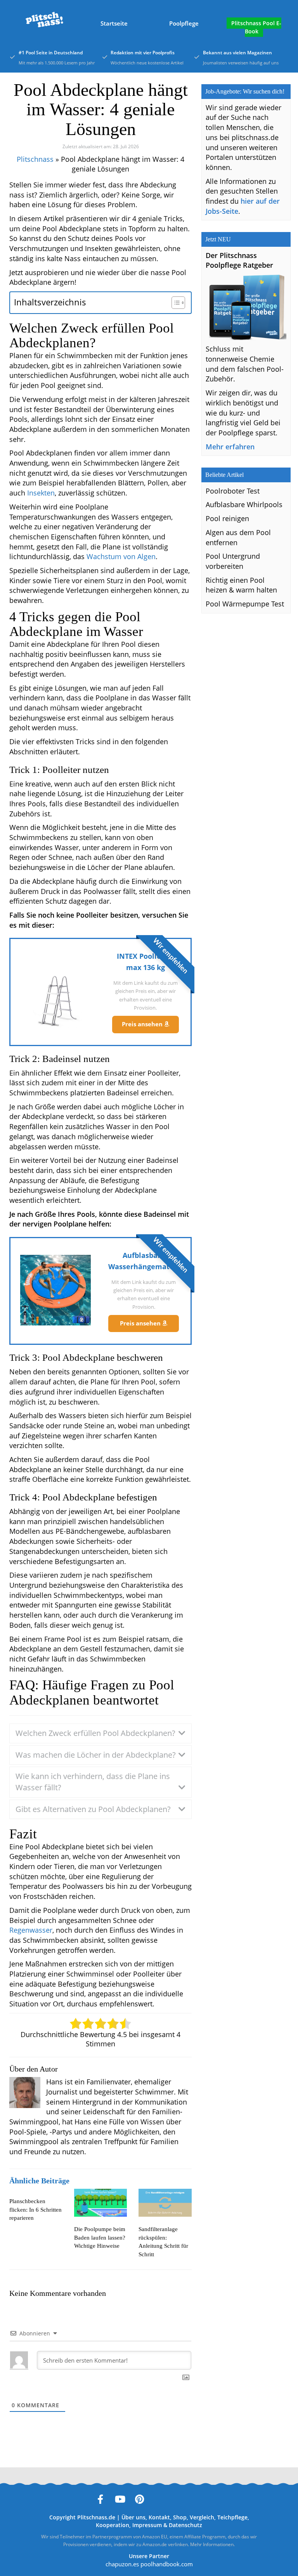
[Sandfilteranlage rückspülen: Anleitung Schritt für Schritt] (165, 2203)
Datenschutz (185, 2525)
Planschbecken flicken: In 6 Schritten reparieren (36, 2209)
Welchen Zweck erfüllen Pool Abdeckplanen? (95, 1733)
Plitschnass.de (96, 2517)
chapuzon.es (122, 2564)
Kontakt (159, 2517)
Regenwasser (31, 1930)
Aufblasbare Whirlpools (244, 504)
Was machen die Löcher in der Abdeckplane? (96, 1755)
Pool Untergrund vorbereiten (233, 561)
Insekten (41, 493)
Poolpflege (184, 23)
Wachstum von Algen (121, 556)
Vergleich (202, 2517)
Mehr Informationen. (212, 2544)
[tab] (100, 1733)
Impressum (147, 2525)
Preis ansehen (143, 1024)
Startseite (114, 23)
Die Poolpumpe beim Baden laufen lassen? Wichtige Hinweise (100, 2237)
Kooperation (113, 2525)
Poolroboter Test (233, 491)
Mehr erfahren (230, 447)
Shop (180, 2517)
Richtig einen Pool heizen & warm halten (241, 585)
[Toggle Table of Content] (174, 303)
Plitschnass (35, 159)
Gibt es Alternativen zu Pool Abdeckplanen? (93, 1809)
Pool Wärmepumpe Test (245, 604)
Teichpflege (232, 2517)
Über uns (133, 2517)
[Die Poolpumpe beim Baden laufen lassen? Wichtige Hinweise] (101, 2203)
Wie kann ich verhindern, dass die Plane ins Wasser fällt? (93, 1782)
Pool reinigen (227, 518)
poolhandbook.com (167, 2564)
